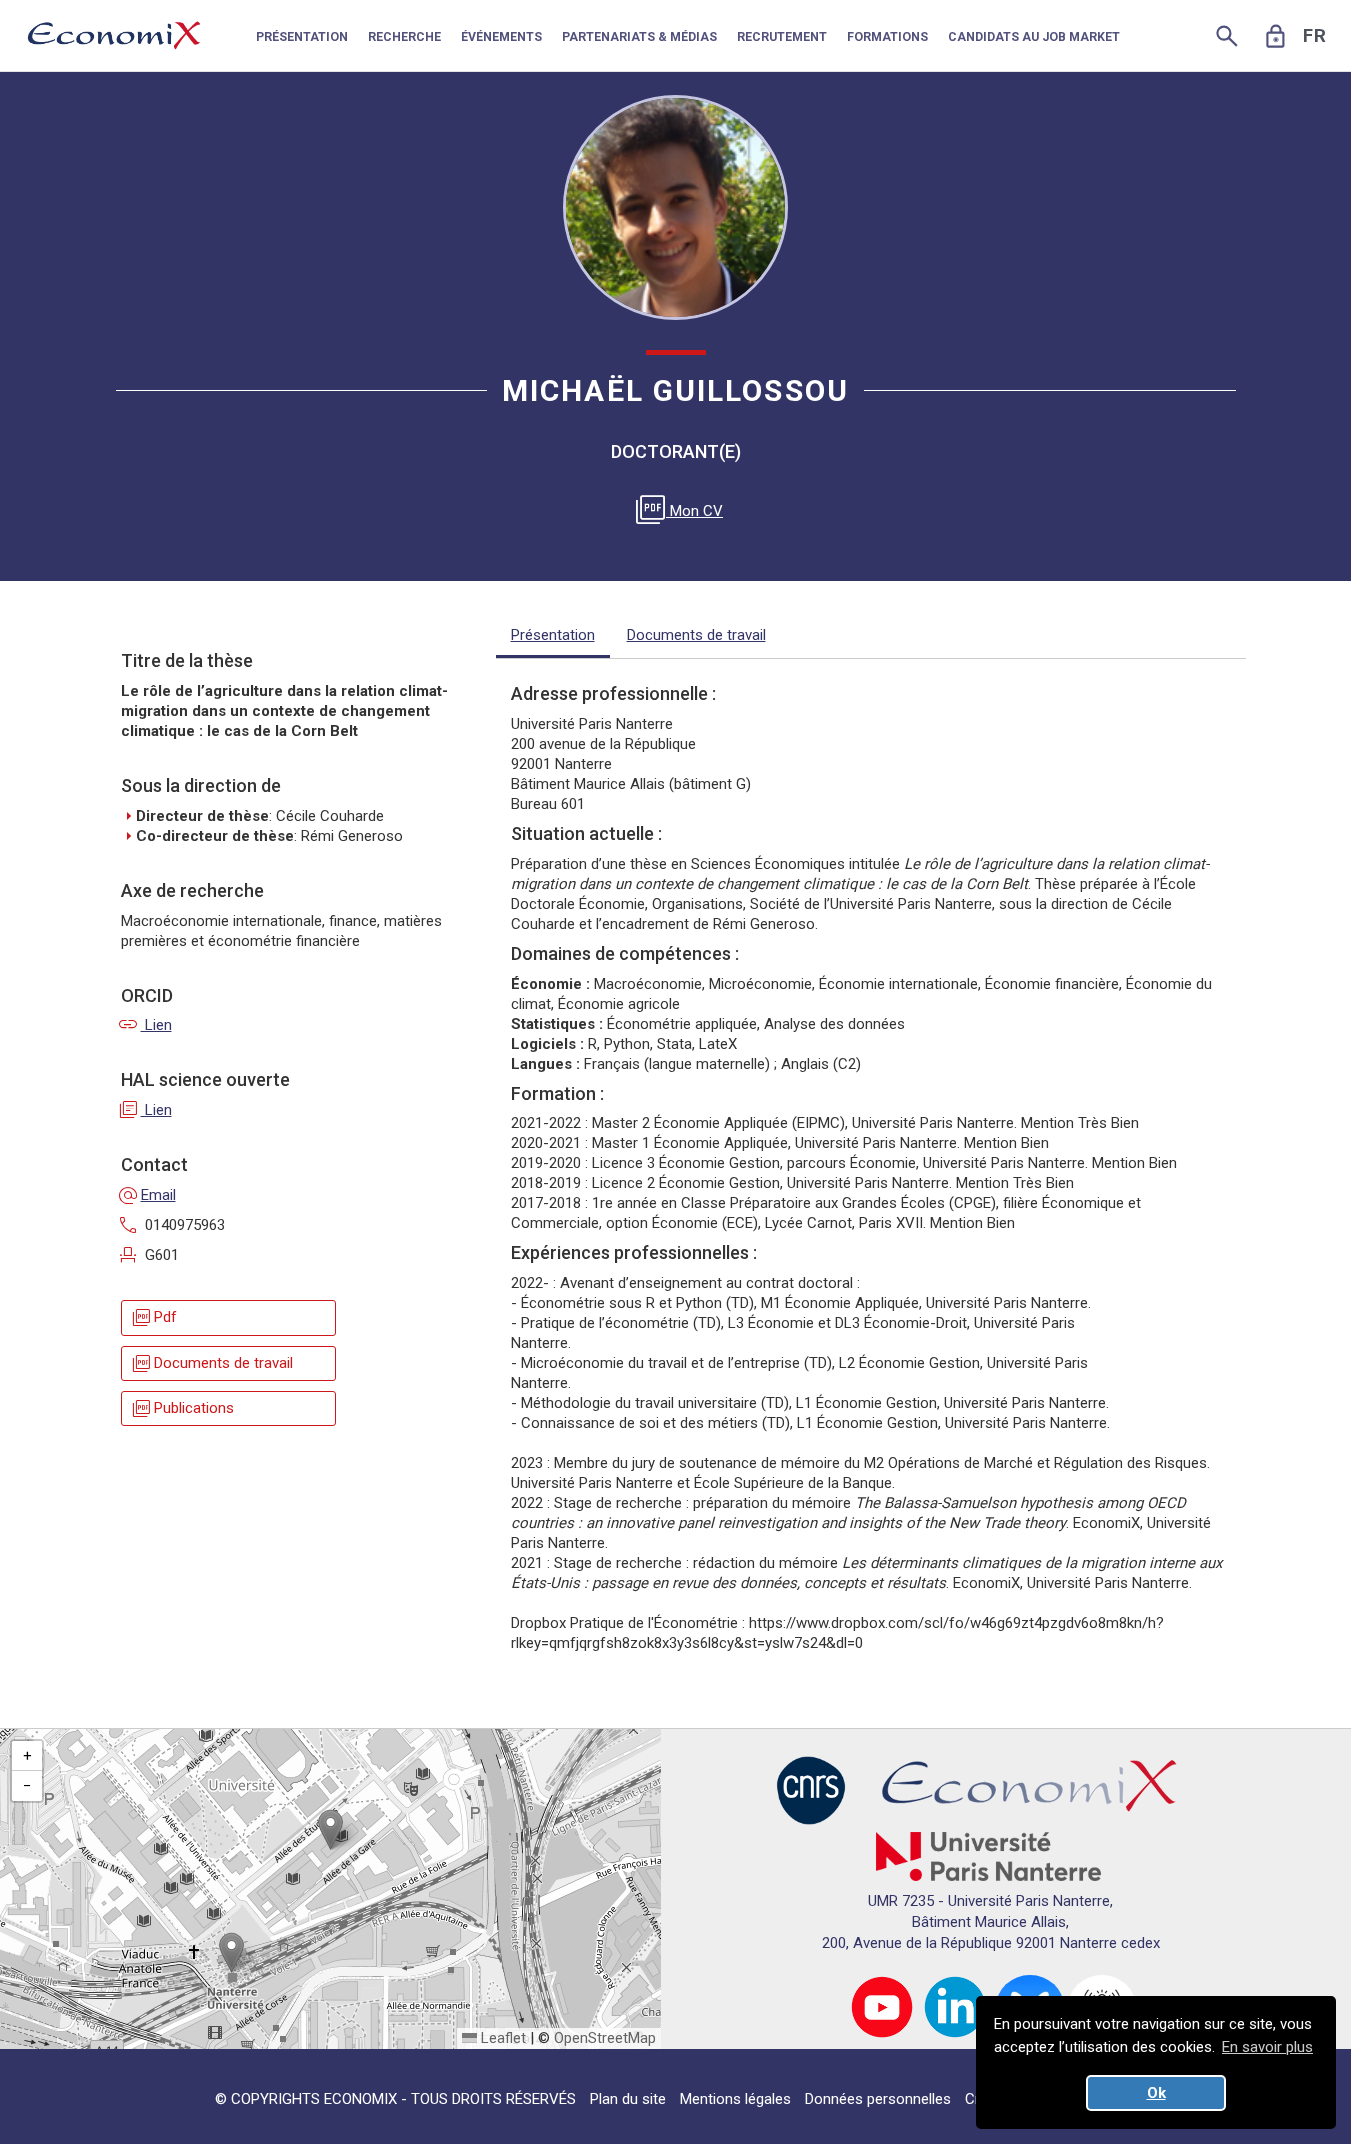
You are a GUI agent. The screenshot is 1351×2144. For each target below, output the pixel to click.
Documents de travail (211, 1363)
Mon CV (683, 511)
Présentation (553, 635)
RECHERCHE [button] (404, 37)
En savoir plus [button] (1267, 2047)
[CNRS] (811, 1790)
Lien (146, 1025)
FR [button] (1315, 36)
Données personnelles (878, 2099)
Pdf (153, 1317)
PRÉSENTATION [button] (302, 37)
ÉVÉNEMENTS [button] (501, 37)
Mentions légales (735, 2099)
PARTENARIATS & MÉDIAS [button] (639, 37)
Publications (182, 1408)
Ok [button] (1156, 2093)
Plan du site (628, 2099)
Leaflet (501, 2038)
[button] (330, 1829)
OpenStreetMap (605, 2038)
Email (148, 1195)
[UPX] (988, 1855)
